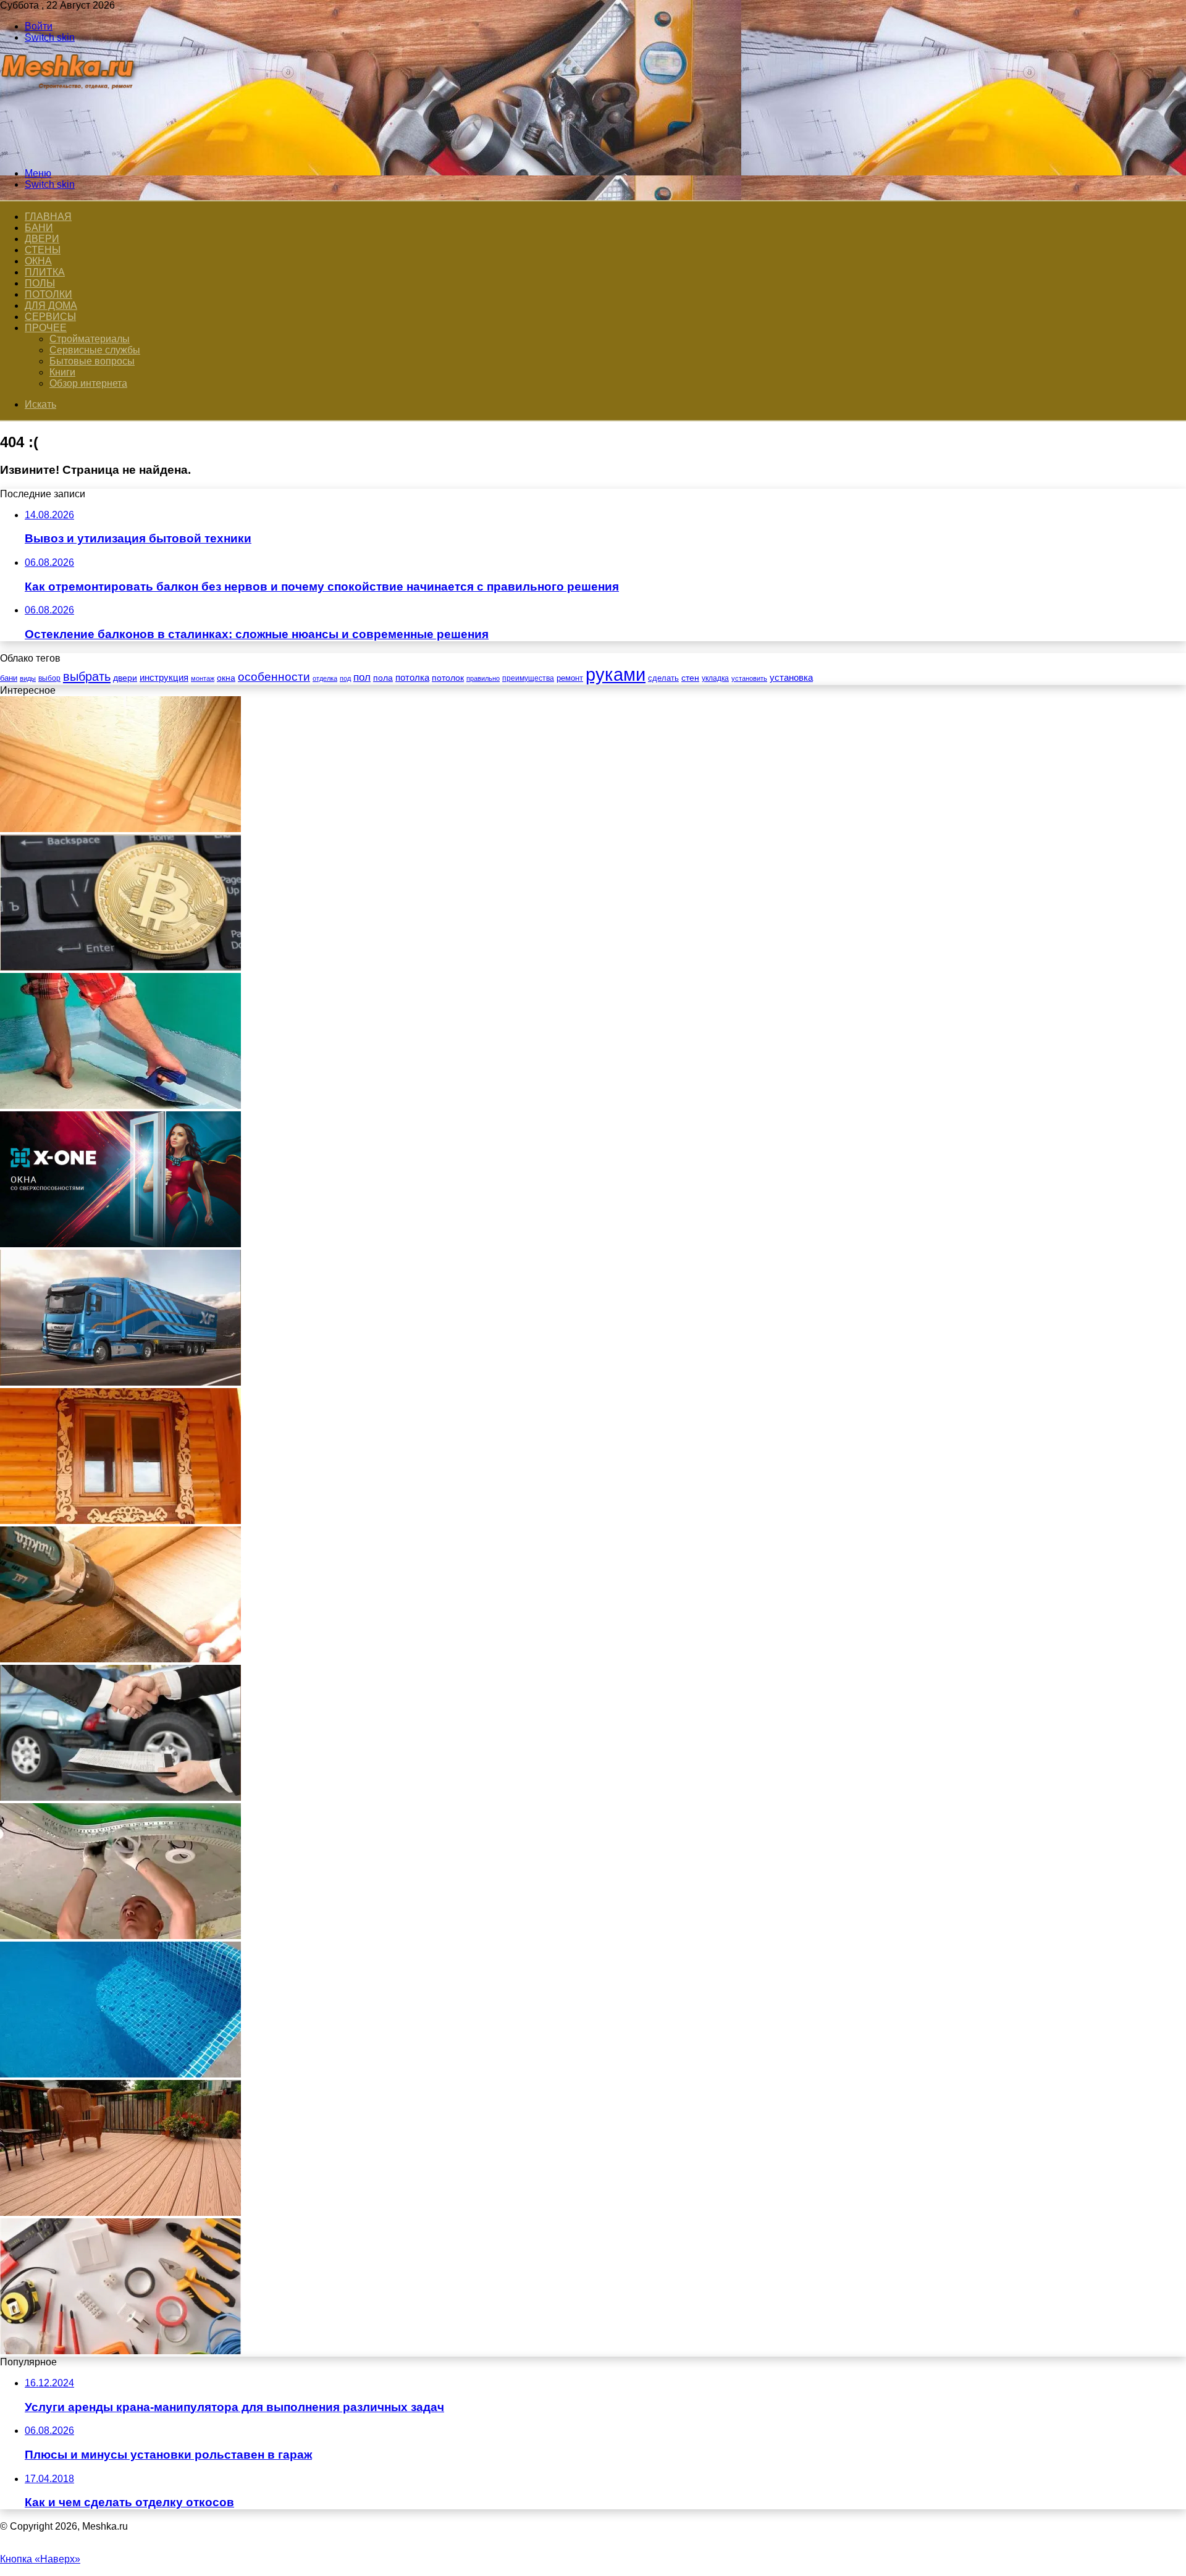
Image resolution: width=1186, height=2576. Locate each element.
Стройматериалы (90, 339)
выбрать (87, 676)
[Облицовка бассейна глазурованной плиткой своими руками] (120, 2074)
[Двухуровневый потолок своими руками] (120, 1936)
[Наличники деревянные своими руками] (120, 1521)
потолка (412, 678)
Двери (42, 239)
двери (125, 678)
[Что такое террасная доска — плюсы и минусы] (120, 2212)
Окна (38, 261)
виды (28, 678)
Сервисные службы (95, 350)
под (345, 678)
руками (616, 674)
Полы (40, 283)
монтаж (203, 678)
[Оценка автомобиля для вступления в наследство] (120, 1797)
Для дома (51, 305)
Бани (39, 228)
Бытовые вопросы (92, 361)
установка (791, 677)
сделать (663, 678)
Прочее (46, 328)
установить (749, 678)
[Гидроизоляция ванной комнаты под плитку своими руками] (120, 1105)
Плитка (45, 272)
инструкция (164, 677)
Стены (43, 250)
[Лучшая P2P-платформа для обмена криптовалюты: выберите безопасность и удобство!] (120, 967)
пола (383, 678)
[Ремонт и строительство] (69, 152)
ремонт (570, 678)
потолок (448, 678)
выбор (49, 678)
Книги (62, 372)
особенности (274, 677)
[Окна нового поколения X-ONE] (120, 1244)
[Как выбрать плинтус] (120, 829)
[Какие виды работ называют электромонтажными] (120, 2351)
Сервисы (50, 317)
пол (362, 677)
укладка (715, 678)
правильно (483, 678)
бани (9, 678)
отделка (325, 678)
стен (690, 678)
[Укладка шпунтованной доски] (120, 1659)
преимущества (528, 678)
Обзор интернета (88, 383)
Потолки (48, 294)
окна (226, 678)
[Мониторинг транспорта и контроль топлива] (120, 1382)
